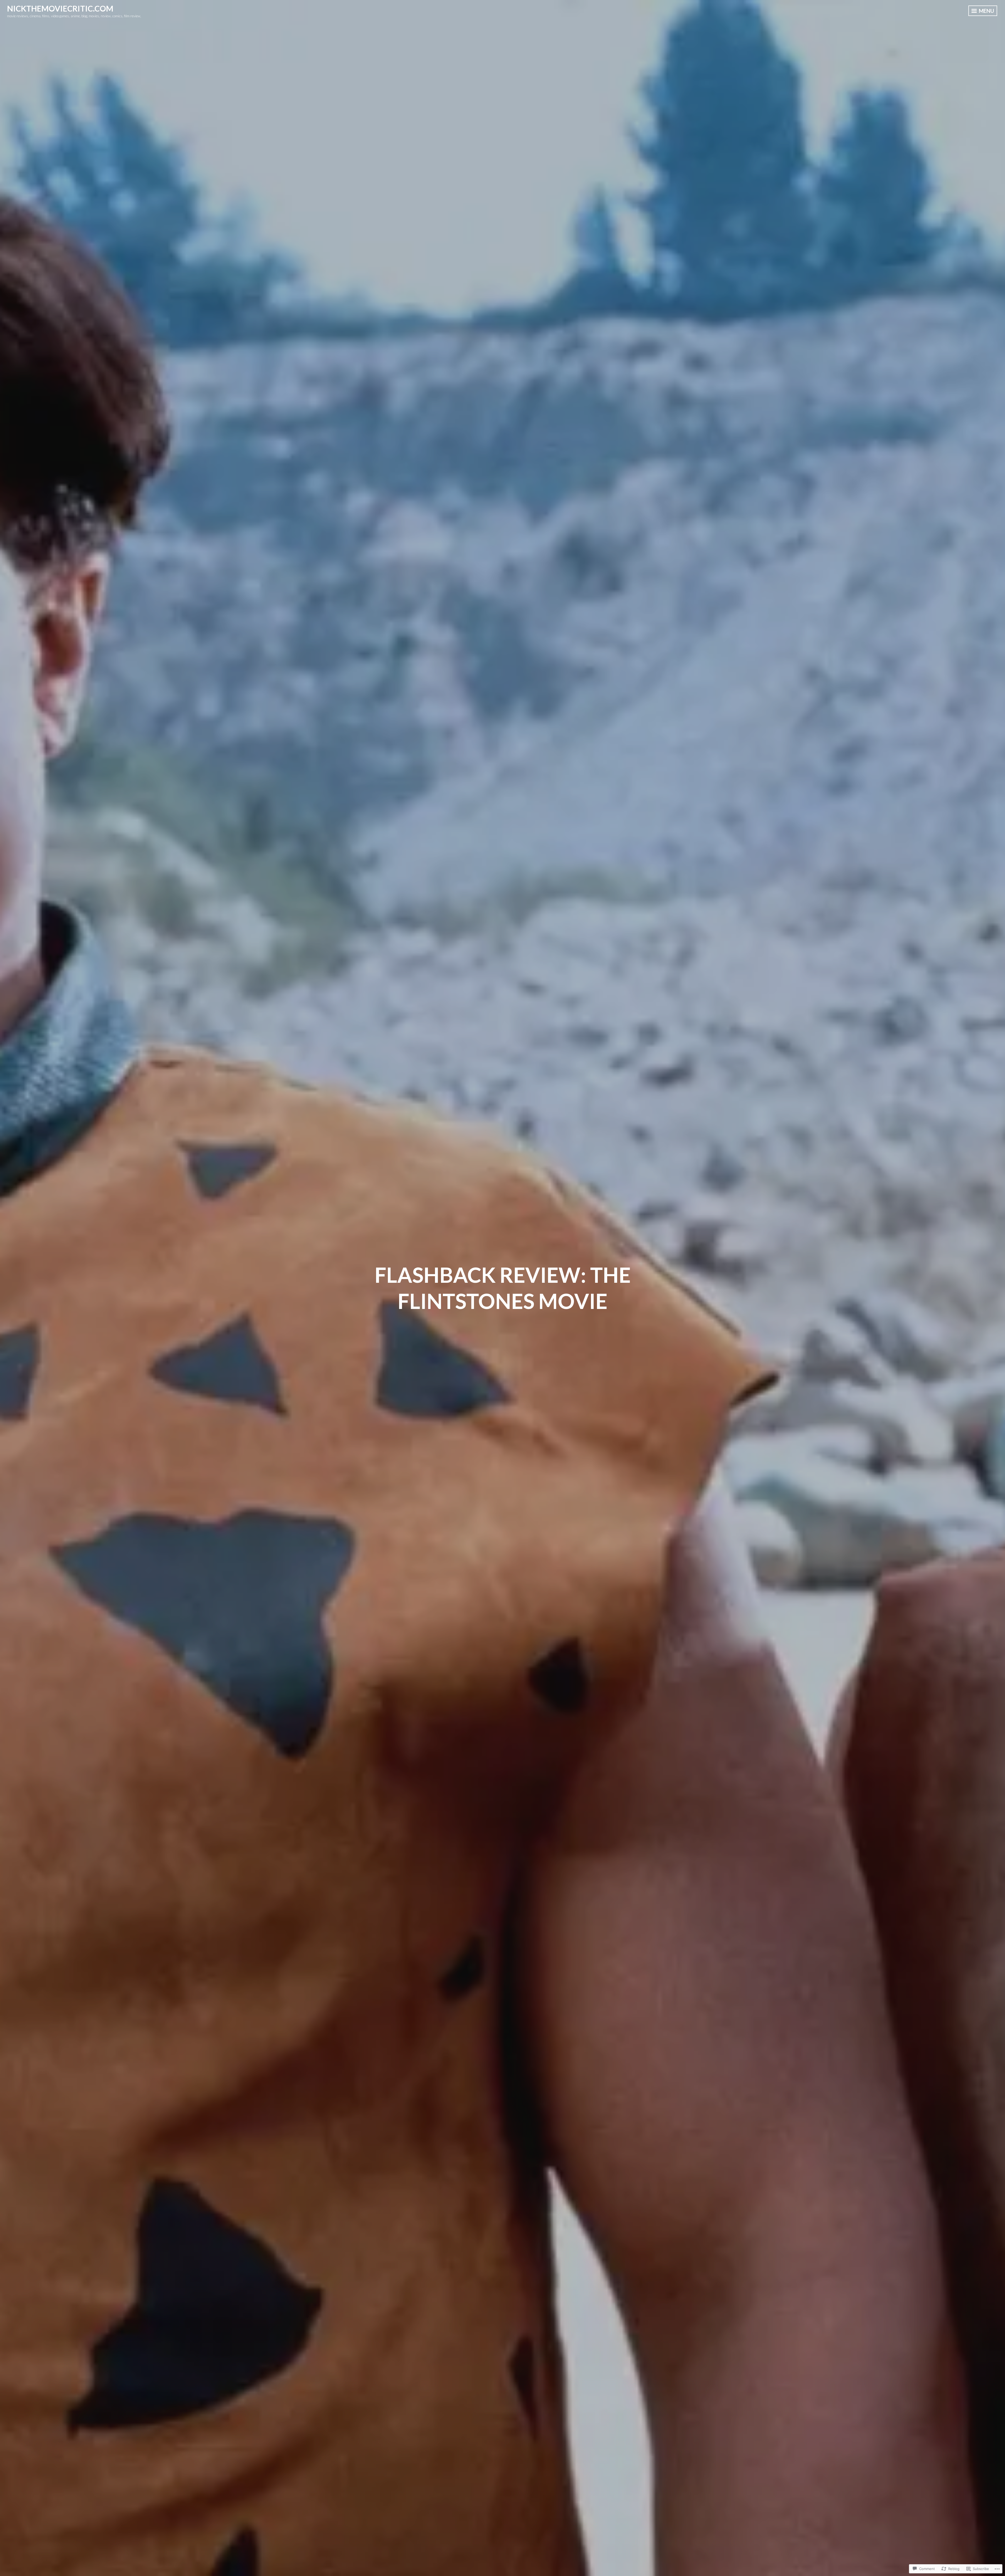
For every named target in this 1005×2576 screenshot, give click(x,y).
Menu (986, 11)
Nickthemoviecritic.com (60, 8)
